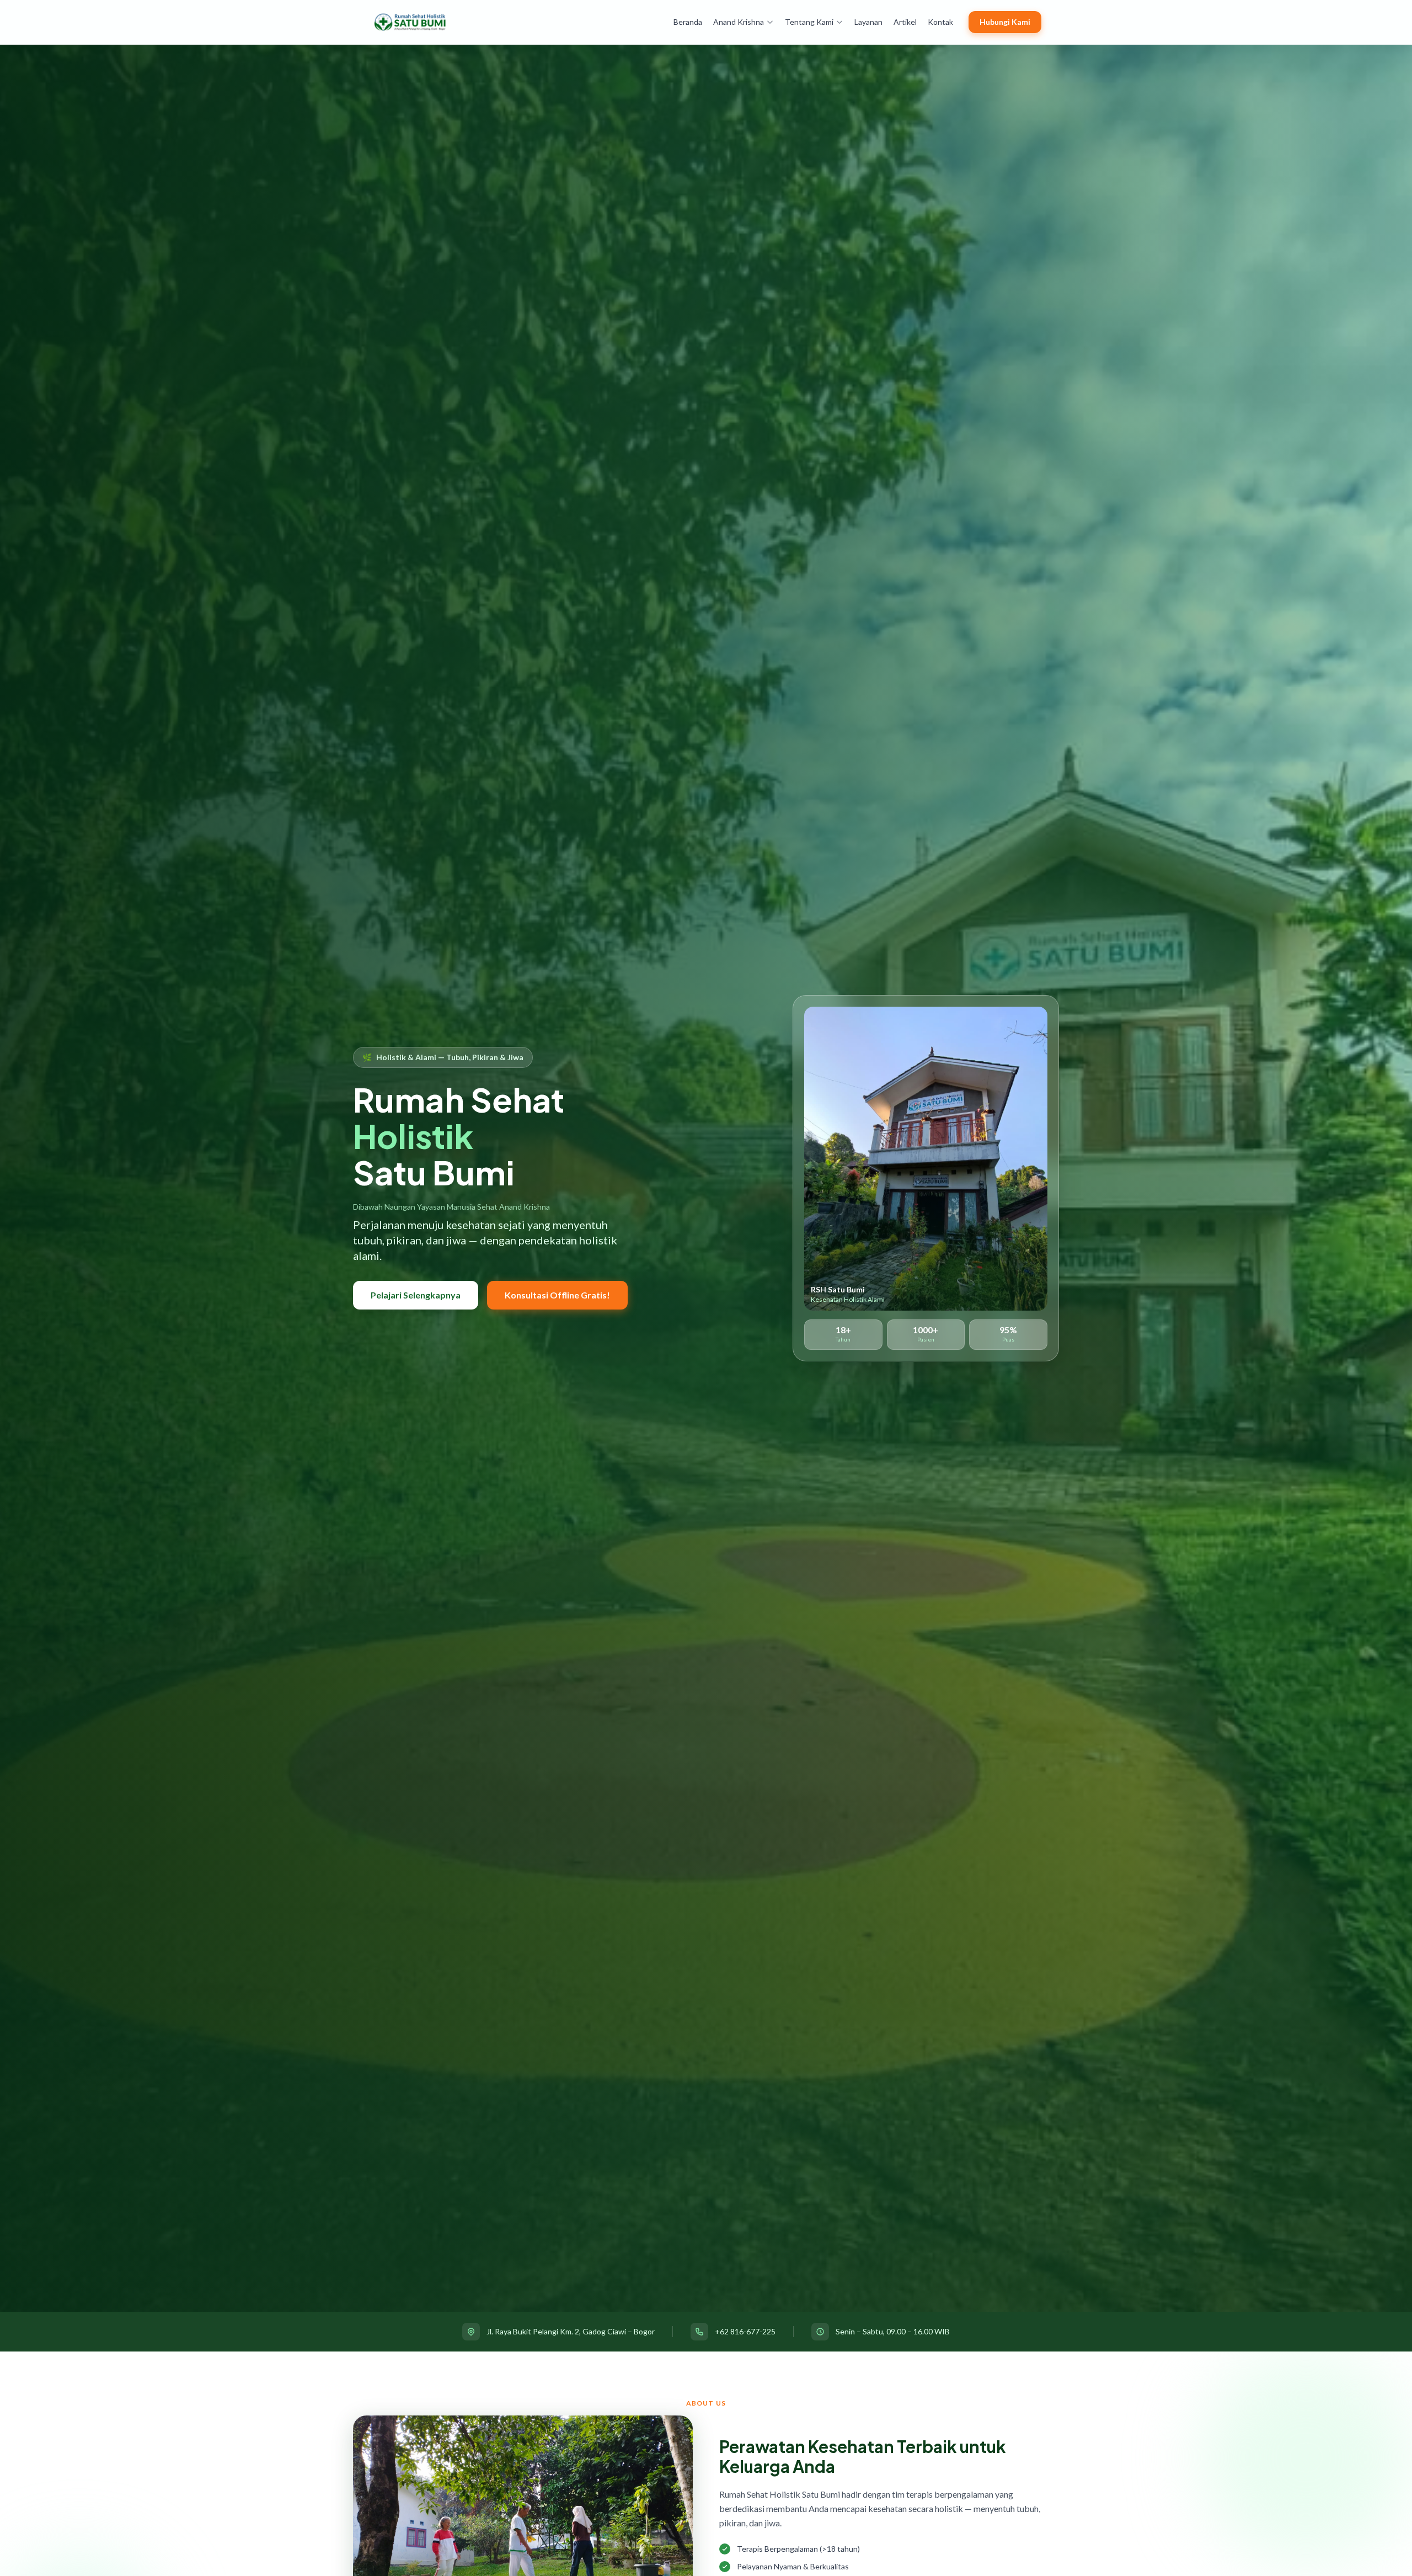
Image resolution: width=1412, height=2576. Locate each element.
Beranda (688, 22)
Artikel (905, 22)
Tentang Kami (809, 22)
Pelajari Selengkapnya (416, 1295)
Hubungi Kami (1005, 22)
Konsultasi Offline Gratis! (557, 1295)
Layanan (868, 22)
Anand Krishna (739, 22)
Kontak (940, 22)
